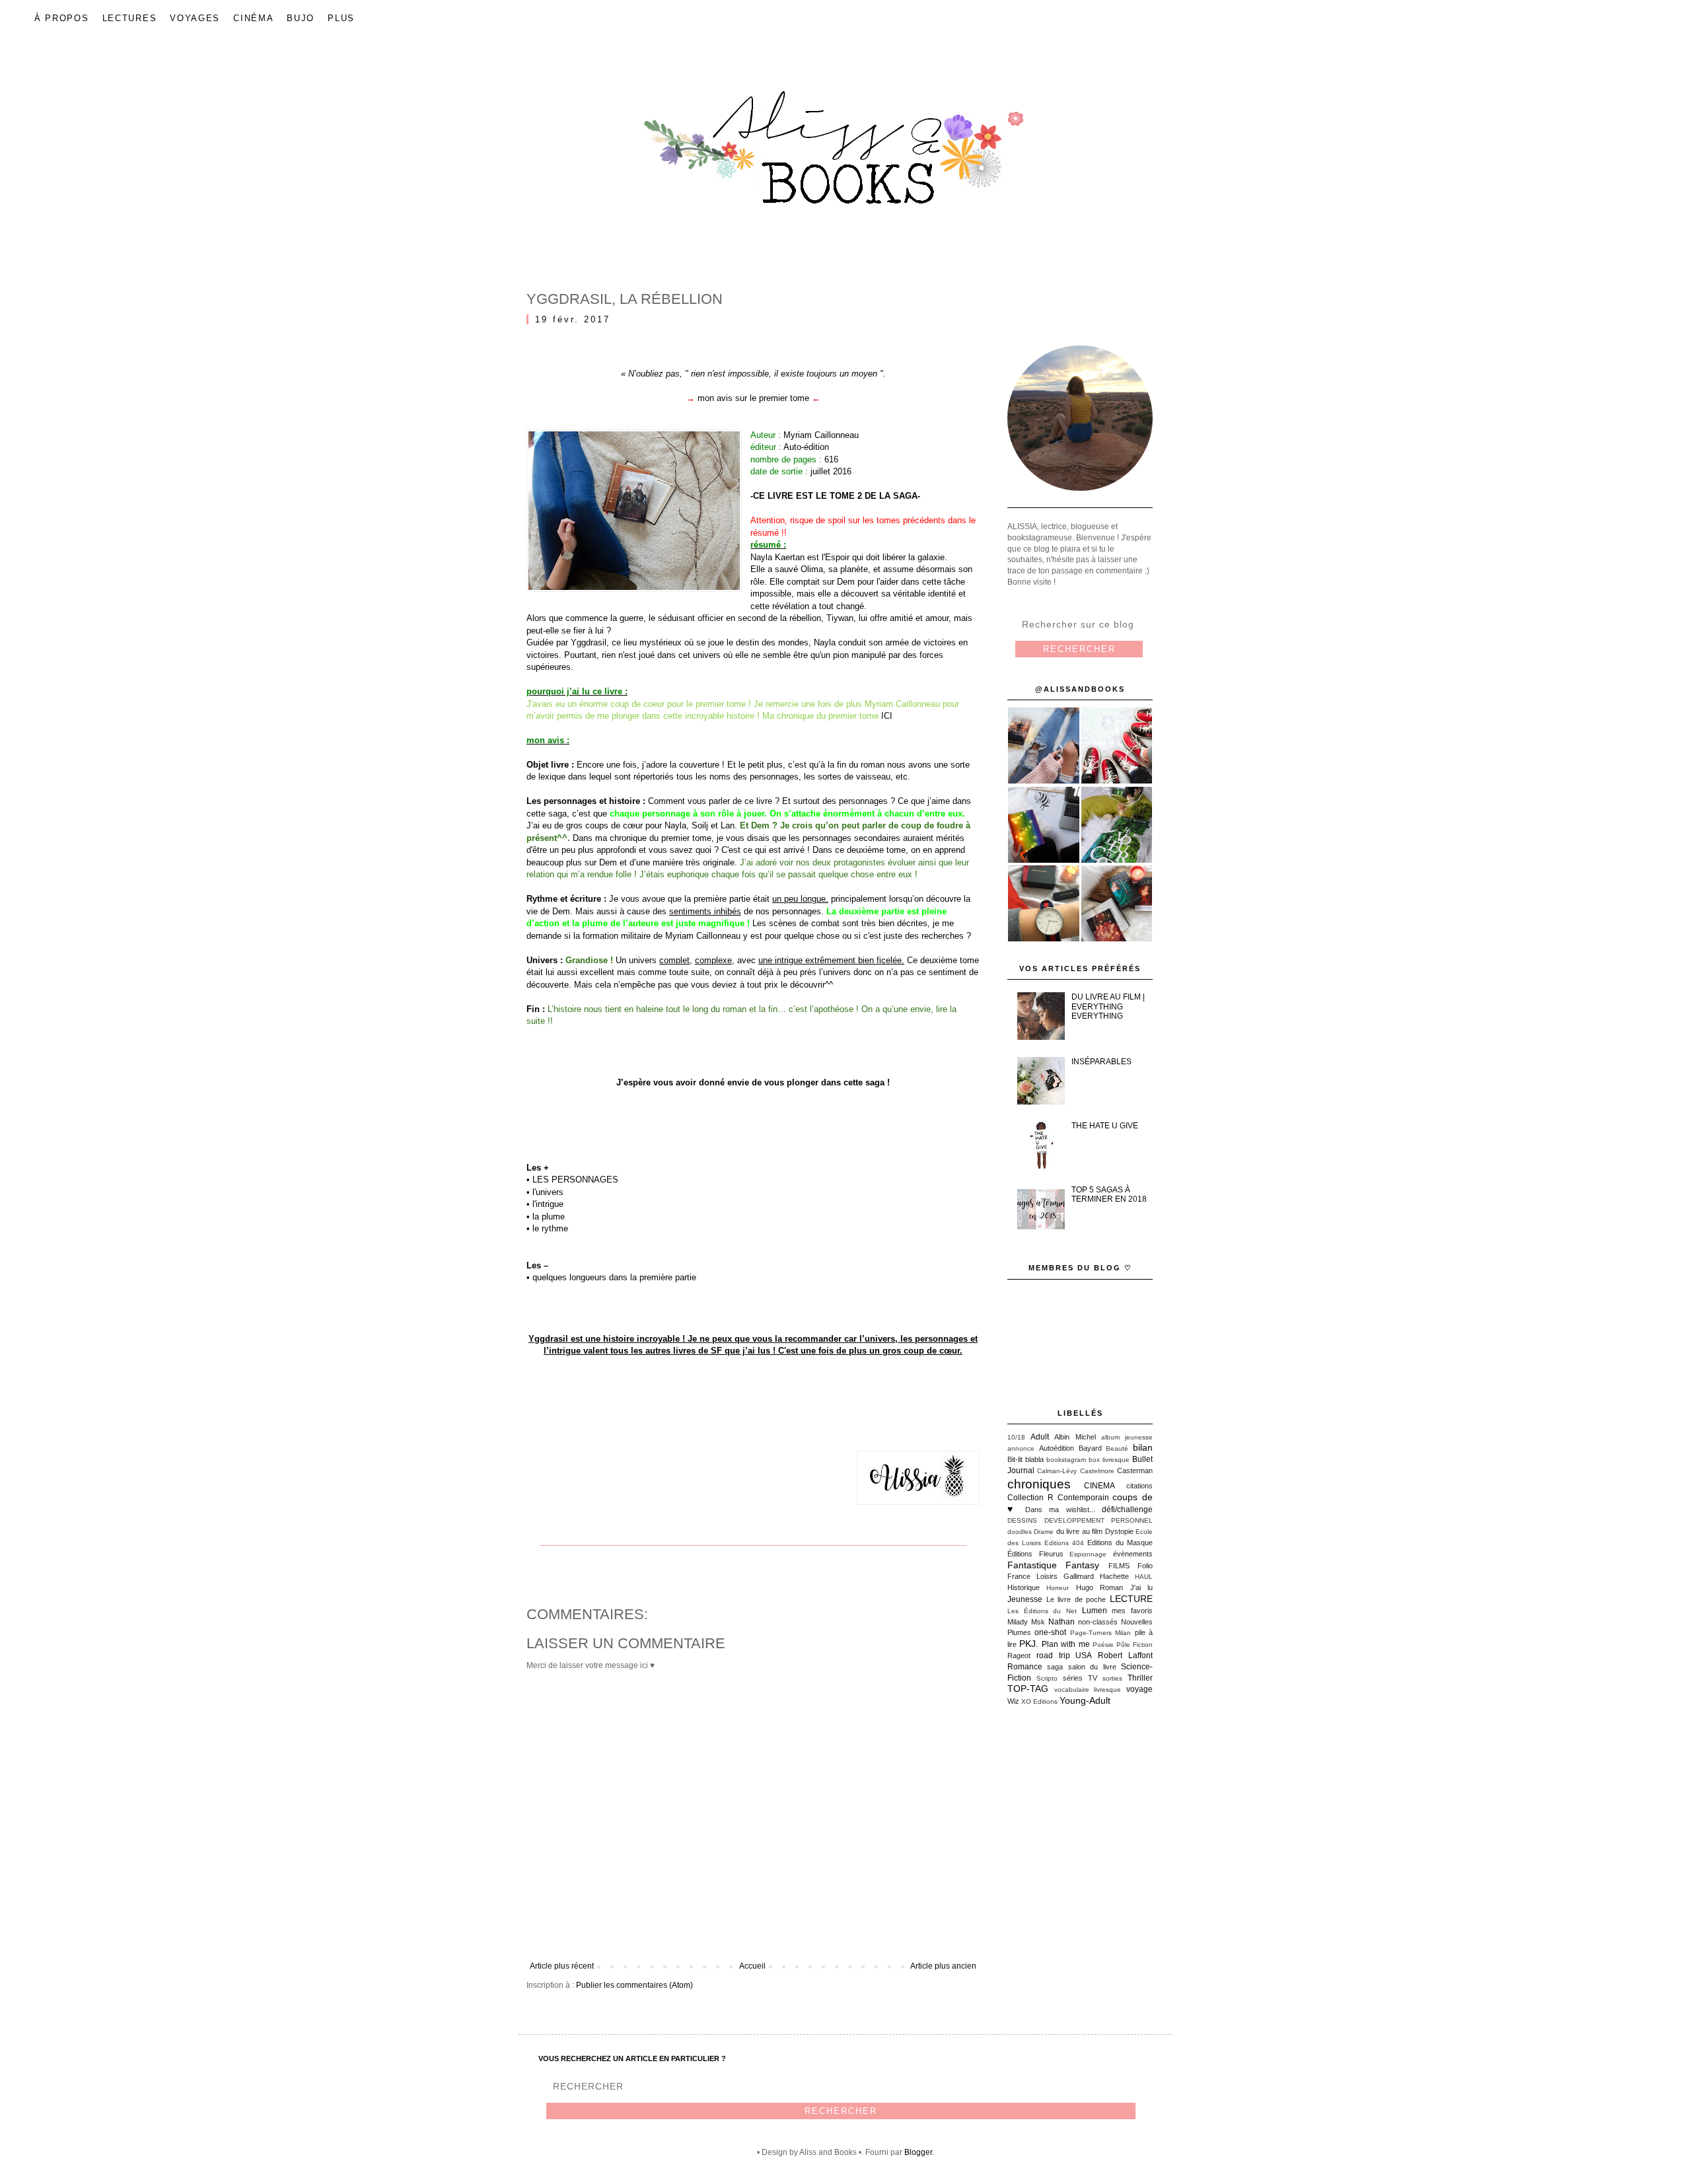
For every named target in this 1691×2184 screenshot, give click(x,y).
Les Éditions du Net (1042, 1611)
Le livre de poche (1076, 1599)
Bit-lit (1015, 1459)
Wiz (1013, 1701)
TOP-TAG (1028, 1689)
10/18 (1016, 1437)
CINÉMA (253, 18)
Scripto (1047, 1678)
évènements (1133, 1554)
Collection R (1030, 1498)
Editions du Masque (1120, 1543)
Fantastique (1032, 1565)
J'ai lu (1141, 1587)
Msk (1038, 1622)
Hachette (1114, 1576)
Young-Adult (1085, 1700)
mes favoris (1132, 1611)
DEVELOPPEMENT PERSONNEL (1099, 1520)
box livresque (1109, 1460)
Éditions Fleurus (1035, 1554)
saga (1055, 1667)
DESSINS (1022, 1520)
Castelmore (1097, 1471)
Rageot (1019, 1656)
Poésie (1103, 1645)
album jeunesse (1127, 1437)
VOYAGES (195, 18)
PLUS (341, 18)
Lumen (1095, 1611)
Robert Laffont (1125, 1656)
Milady (1018, 1622)
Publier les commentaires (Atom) (634, 1985)
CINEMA (1099, 1486)
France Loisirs (1032, 1576)
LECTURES (130, 18)
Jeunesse (1025, 1599)
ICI (887, 716)
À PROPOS (62, 18)
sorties (1112, 1678)
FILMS (1119, 1566)
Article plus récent (562, 1966)
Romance (1025, 1667)
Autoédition (1057, 1448)
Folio (1145, 1566)
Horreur (1058, 1588)
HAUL (1144, 1577)
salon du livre (1092, 1667)
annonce (1021, 1448)
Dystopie (1119, 1531)
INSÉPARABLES (1101, 1062)
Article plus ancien (943, 1966)
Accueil (752, 1966)
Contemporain (1083, 1498)
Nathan (1061, 1622)
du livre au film (1079, 1531)
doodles (1020, 1532)
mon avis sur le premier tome (753, 398)
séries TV (1080, 1678)
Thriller (1140, 1678)
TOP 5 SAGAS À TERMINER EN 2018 (1109, 1194)
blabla (1034, 1459)
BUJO (301, 18)
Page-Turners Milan (1100, 1633)
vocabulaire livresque (1088, 1690)
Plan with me (1065, 1644)
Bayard (1090, 1448)
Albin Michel (1075, 1437)
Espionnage (1088, 1554)
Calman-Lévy (1057, 1471)
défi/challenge (1127, 1510)
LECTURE (1131, 1599)
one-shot (1050, 1632)
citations (1139, 1486)
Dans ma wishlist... (1060, 1510)
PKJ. (1029, 1644)
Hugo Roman (1099, 1587)
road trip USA (1064, 1656)
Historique (1024, 1587)
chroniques (1039, 1484)
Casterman (1135, 1471)
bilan (1143, 1447)
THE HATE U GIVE (1105, 1126)
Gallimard (1079, 1576)
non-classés (1098, 1622)
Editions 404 (1064, 1543)
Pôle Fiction (1134, 1645)
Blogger (918, 2152)
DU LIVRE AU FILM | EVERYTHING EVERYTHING (1108, 1006)
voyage (1139, 1689)
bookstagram (1066, 1460)
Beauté (1117, 1448)
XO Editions (1039, 1701)
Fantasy (1082, 1565)
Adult (1040, 1437)
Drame (1044, 1532)
